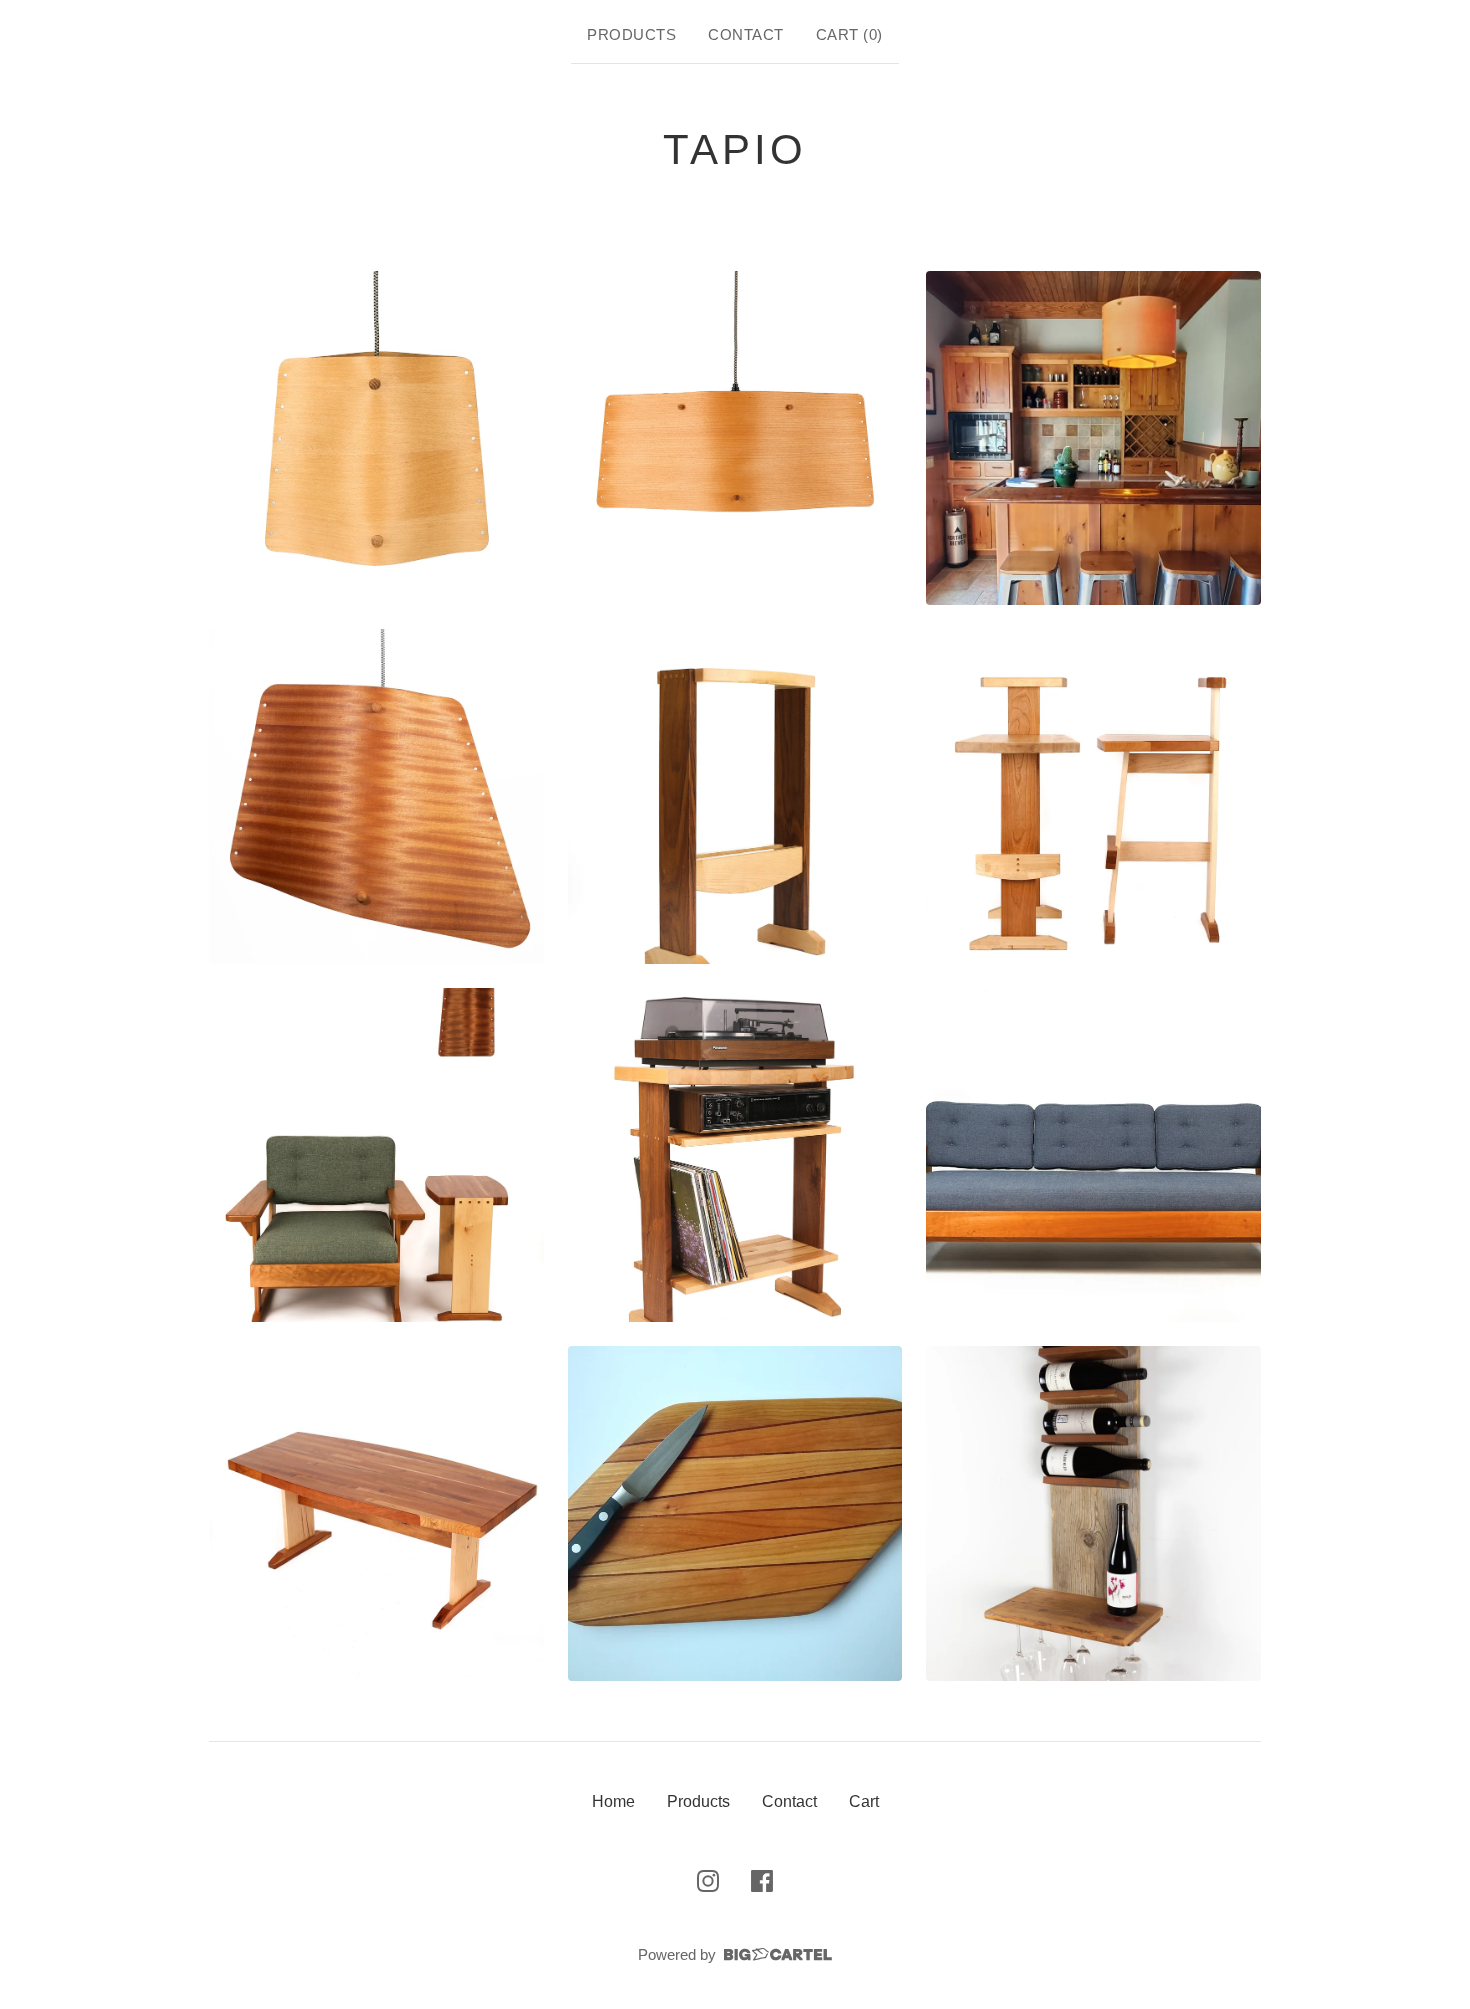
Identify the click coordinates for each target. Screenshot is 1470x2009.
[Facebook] (762, 1881)
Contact (746, 34)
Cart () (849, 34)
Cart (864, 1801)
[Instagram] (708, 1881)
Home (613, 1801)
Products (631, 34)
